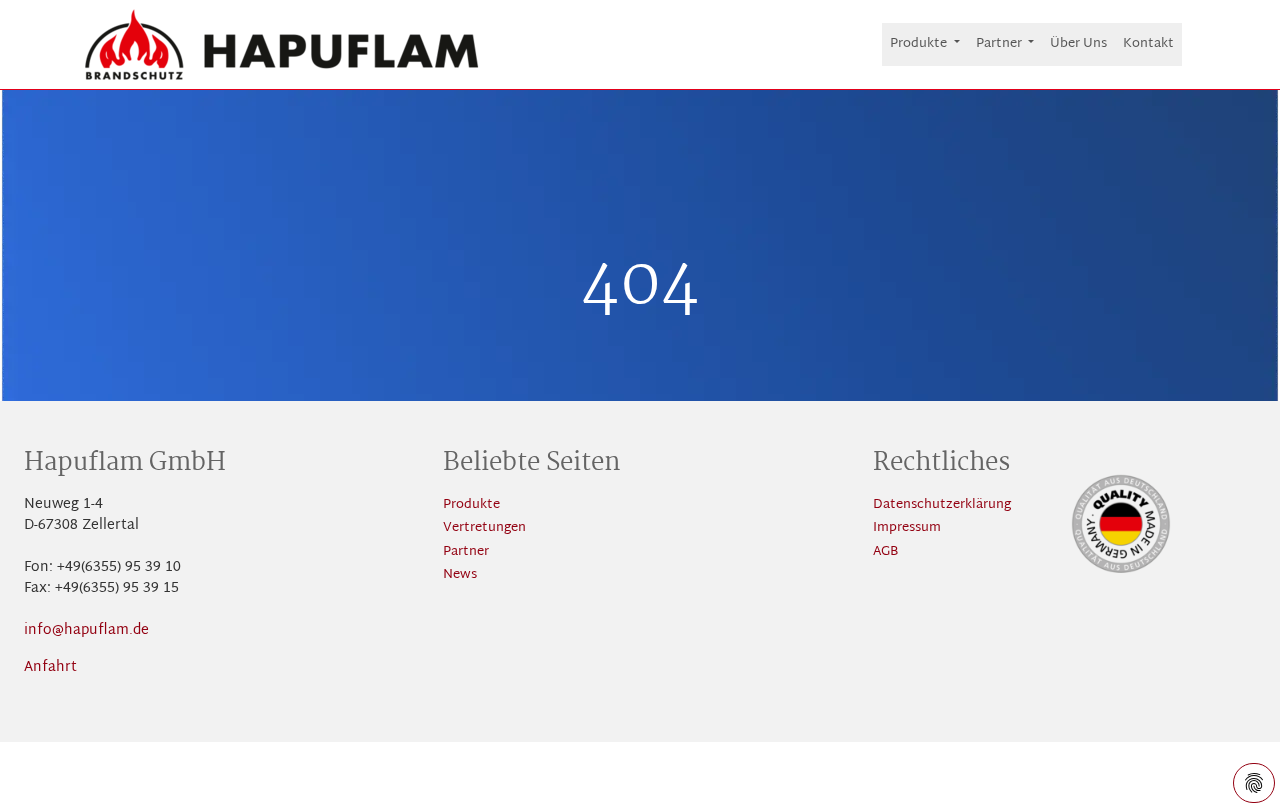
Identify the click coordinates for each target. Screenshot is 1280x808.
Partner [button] (1000, 44)
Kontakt (1148, 44)
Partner (466, 552)
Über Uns (1078, 44)
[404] (282, 44)
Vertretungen (484, 528)
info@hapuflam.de (86, 630)
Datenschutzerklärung (942, 505)
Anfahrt (50, 667)
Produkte (471, 505)
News (460, 575)
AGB (885, 552)
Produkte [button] (920, 44)
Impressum (907, 528)
